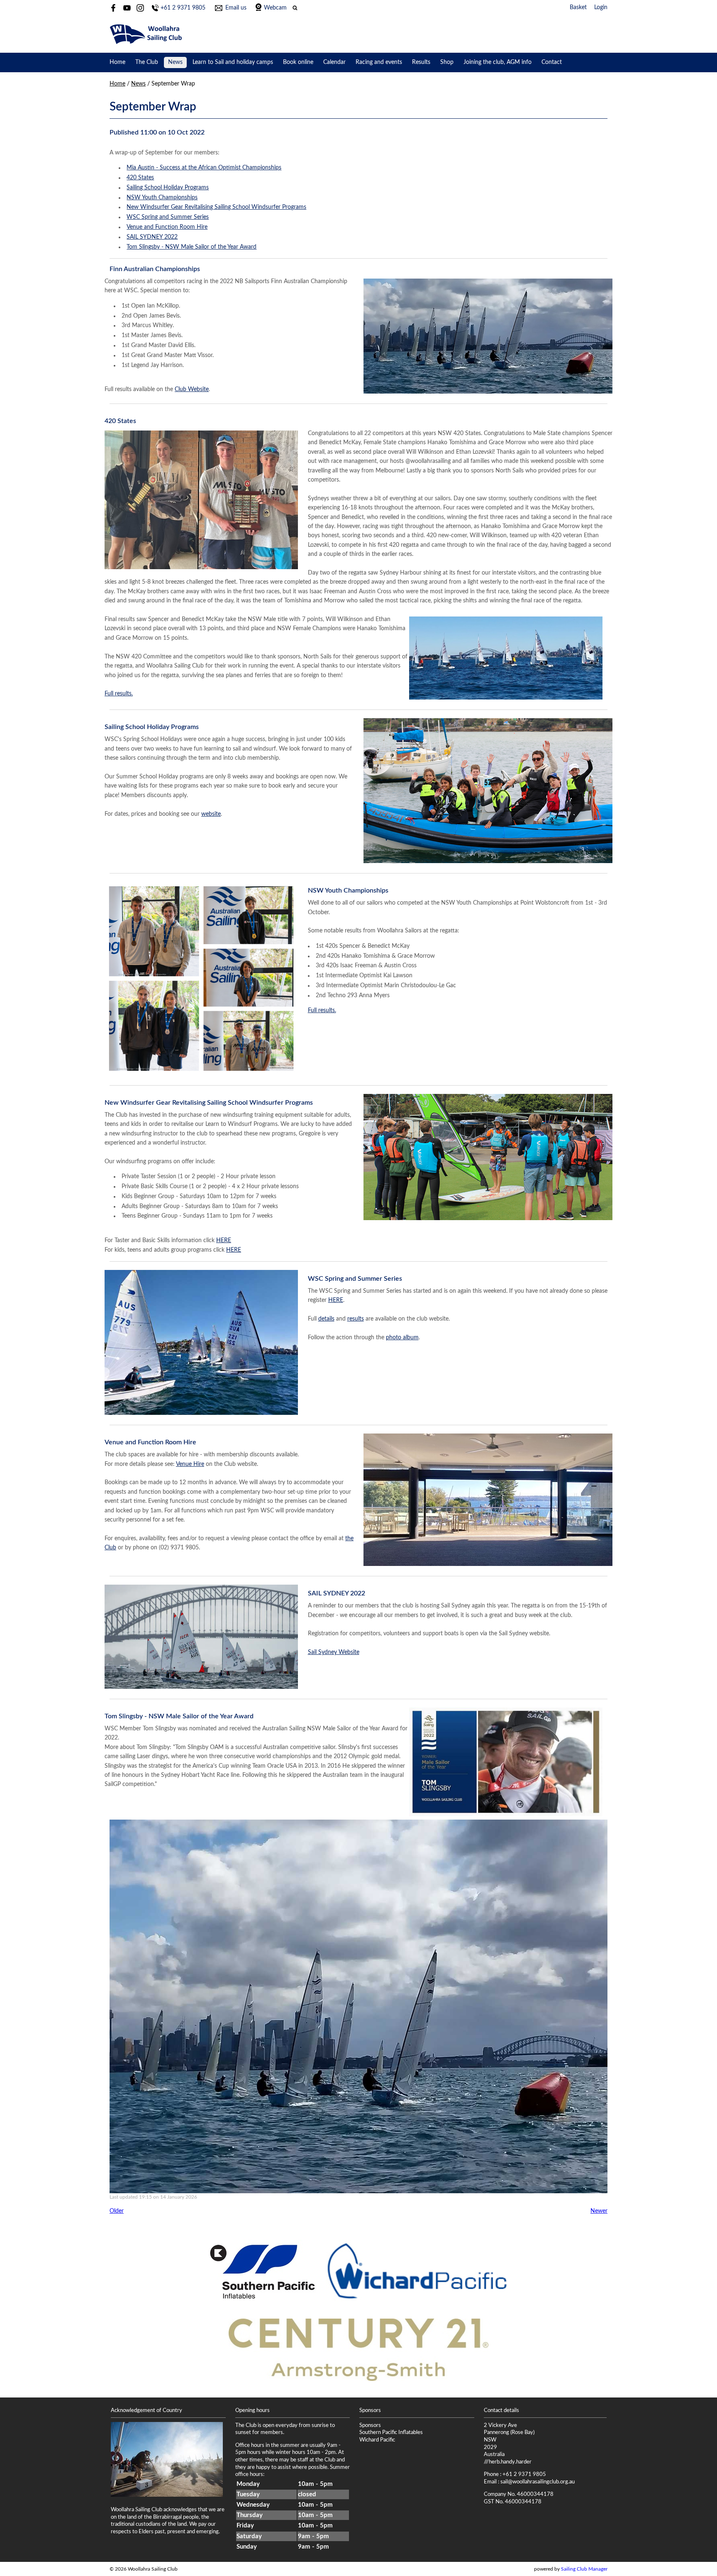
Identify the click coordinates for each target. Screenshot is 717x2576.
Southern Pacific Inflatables (391, 2432)
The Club (147, 62)
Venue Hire (190, 1464)
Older (117, 2211)
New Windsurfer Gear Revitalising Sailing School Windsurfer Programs (216, 207)
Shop (447, 62)
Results (421, 62)
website (211, 814)
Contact (552, 62)
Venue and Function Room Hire (167, 227)
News (175, 62)
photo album (402, 1338)
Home (117, 62)
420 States (140, 178)
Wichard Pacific (377, 2440)
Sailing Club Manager (584, 2569)
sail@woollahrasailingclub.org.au (538, 2482)
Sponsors (370, 2425)
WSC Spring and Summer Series (168, 217)
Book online (298, 62)
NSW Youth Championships (162, 198)
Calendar (334, 62)
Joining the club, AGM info (498, 62)
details (326, 1319)
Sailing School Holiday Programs (168, 188)
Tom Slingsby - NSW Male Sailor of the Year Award (191, 247)
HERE (224, 1240)
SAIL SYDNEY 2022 (152, 237)
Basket (578, 7)
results (356, 1319)
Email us (236, 8)
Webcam (275, 8)
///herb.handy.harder (508, 2462)
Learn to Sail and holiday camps (233, 62)
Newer (599, 2211)
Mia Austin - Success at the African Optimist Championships (204, 168)
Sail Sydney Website (334, 1652)
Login (601, 7)
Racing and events (379, 62)
